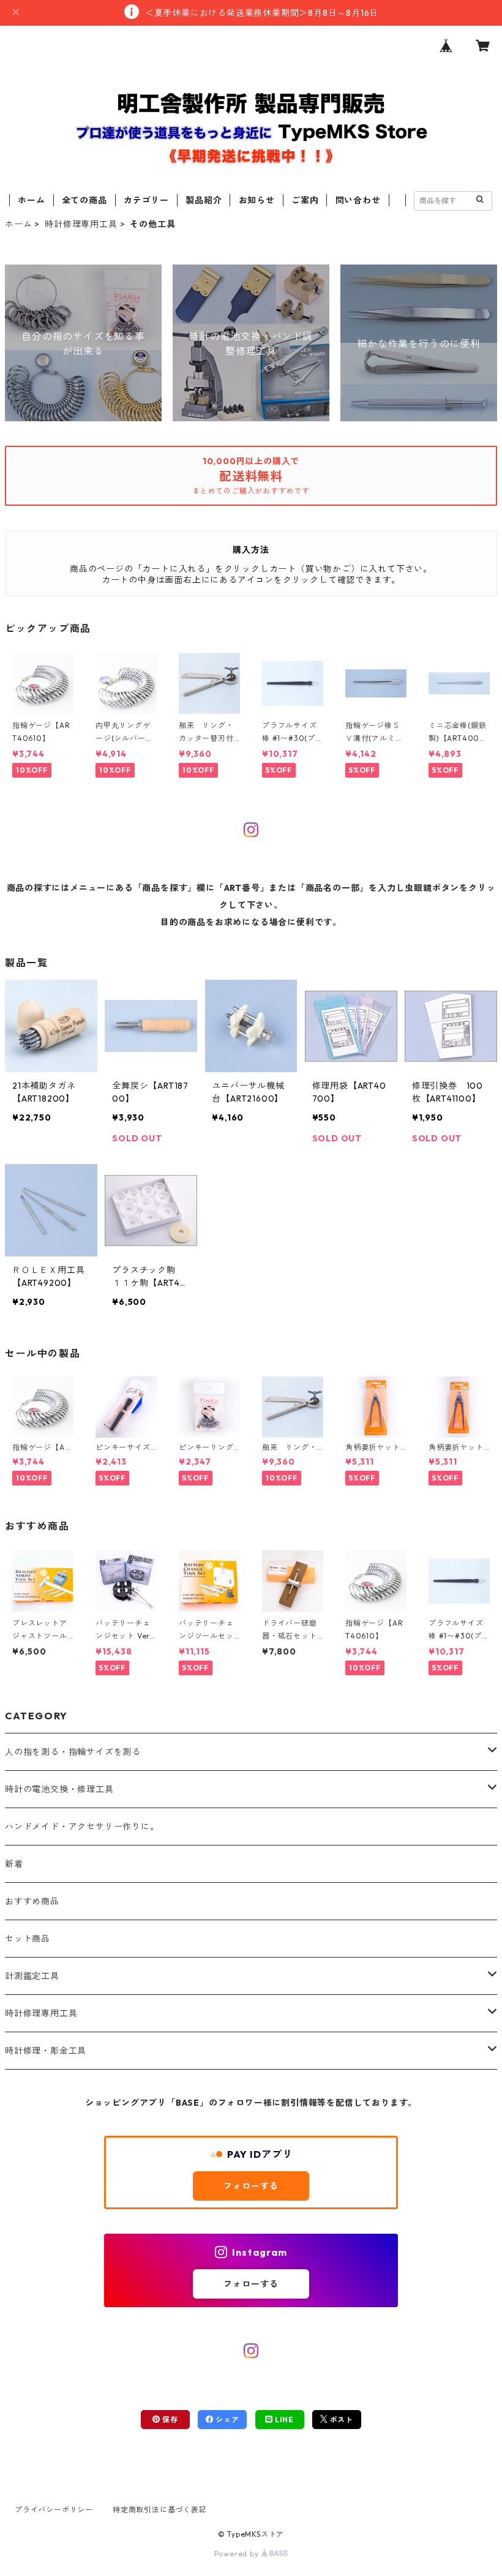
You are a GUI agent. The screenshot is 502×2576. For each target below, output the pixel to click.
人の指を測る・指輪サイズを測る (73, 1752)
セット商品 (28, 1939)
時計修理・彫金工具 (46, 2051)
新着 (14, 1864)
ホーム (31, 200)
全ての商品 (84, 200)
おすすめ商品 (32, 1901)
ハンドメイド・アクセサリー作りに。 (82, 1827)
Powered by (238, 2554)
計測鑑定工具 (32, 1976)
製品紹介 (204, 200)
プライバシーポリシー (54, 2510)
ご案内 (305, 200)
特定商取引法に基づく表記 (160, 2510)
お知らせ (257, 200)
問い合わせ (358, 200)
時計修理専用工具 (81, 224)
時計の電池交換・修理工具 (59, 1789)
